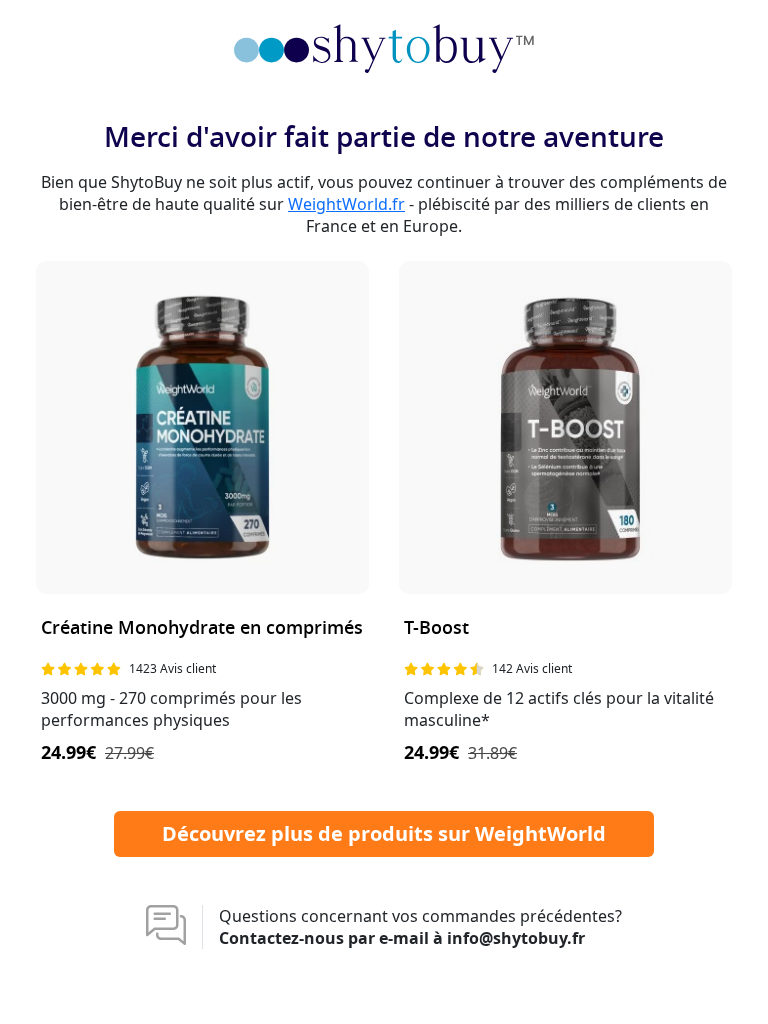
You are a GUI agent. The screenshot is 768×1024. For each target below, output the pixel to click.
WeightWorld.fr (346, 204)
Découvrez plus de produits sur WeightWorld (384, 833)
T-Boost (436, 628)
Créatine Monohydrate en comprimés (202, 628)
